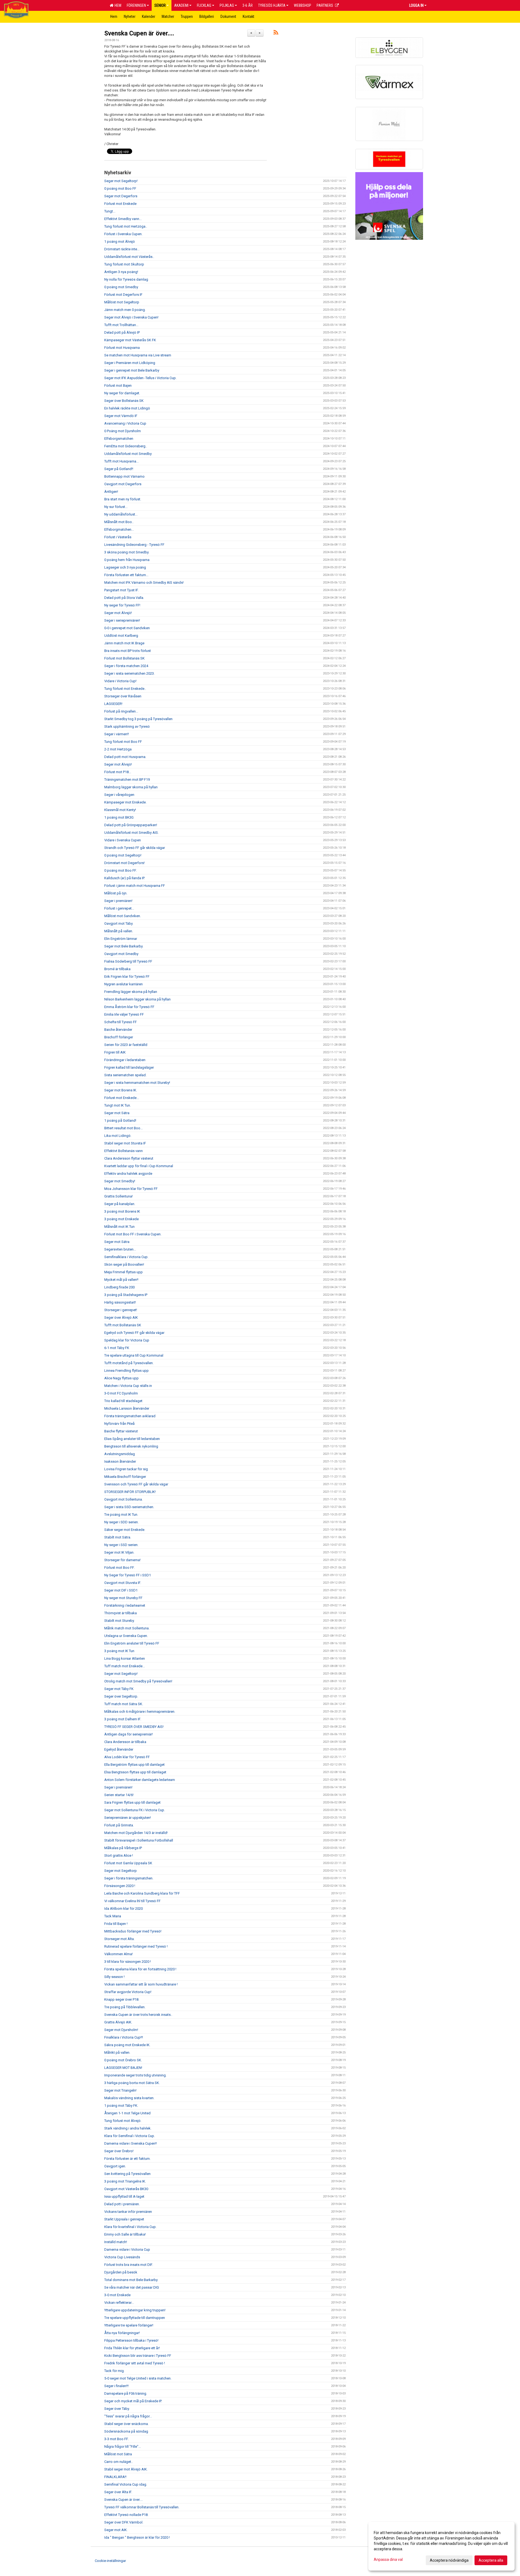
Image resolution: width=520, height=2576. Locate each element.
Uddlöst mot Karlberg (121, 636)
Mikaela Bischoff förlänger (125, 1477)
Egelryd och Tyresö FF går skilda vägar (134, 1333)
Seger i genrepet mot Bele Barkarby (132, 370)
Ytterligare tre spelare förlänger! (129, 2325)
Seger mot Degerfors (121, 196)
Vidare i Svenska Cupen (123, 840)
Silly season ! (114, 1977)
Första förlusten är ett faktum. (127, 2159)
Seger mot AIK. (116, 2530)
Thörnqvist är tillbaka (121, 1613)
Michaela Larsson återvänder (127, 1408)
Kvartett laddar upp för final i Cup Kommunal (139, 1166)
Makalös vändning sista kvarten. (129, 2098)
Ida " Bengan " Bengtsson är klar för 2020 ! (137, 2537)
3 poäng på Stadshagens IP (126, 1295)
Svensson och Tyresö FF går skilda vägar (136, 1484)
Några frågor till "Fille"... (123, 2447)
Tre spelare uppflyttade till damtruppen (135, 2318)
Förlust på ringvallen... (121, 711)
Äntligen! (111, 492)
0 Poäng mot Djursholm (123, 431)
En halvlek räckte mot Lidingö (127, 408)
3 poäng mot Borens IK (122, 1211)
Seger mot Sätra (117, 1113)
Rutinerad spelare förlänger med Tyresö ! (136, 1946)
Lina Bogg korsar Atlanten (125, 1658)
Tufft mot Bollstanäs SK (123, 1325)
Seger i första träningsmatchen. (129, 1878)
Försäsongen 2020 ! (120, 1886)
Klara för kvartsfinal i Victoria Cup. (130, 2227)
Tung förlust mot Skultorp (124, 264)
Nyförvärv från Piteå (119, 1424)
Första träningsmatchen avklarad (130, 1416)
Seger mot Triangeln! (120, 2090)
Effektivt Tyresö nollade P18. (126, 2515)
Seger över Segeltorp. (121, 1696)
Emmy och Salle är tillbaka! (125, 2234)
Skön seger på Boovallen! (124, 1264)
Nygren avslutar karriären (123, 984)
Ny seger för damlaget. (122, 393)
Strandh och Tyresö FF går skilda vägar (135, 848)
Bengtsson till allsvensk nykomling (131, 1446)
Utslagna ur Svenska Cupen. (126, 1636)
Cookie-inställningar (110, 2561)
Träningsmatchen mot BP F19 (127, 780)
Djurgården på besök (121, 2272)
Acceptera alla (491, 2560)
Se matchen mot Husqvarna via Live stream (138, 355)
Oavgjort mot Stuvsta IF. (123, 1583)
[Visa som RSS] (276, 33)
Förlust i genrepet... (119, 908)
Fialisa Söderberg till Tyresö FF (128, 961)
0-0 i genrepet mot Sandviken (127, 628)
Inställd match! (116, 2242)
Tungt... (110, 211)
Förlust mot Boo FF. (119, 1568)
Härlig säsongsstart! (120, 1302)
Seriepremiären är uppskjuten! (128, 1818)
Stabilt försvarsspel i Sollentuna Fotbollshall (139, 1840)
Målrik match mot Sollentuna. (127, 1628)
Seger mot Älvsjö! (118, 613)
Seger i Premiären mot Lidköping (130, 363)
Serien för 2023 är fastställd (126, 1045)
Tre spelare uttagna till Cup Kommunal (134, 1355)
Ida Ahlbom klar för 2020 (123, 1909)
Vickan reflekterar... (119, 2303)
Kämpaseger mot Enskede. (125, 802)
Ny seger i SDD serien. (121, 1522)
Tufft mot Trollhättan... (121, 325)
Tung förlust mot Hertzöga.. (126, 226)
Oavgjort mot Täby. (119, 923)
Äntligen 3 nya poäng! (121, 272)
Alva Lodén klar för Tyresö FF (127, 1757)
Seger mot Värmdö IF (121, 416)
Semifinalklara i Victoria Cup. (126, 1257)
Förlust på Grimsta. (119, 1825)
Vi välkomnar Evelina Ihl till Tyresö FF (132, 1901)
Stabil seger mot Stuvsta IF (125, 1143)
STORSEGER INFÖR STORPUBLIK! (130, 1492)
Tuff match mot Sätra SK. (124, 1704)
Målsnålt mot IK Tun (119, 1227)
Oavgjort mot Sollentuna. (123, 1499)
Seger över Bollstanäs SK (124, 401)
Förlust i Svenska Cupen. (123, 234)
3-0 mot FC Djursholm (121, 1393)
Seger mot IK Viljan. (119, 1552)
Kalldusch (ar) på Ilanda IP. (125, 878)
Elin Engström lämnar (121, 939)
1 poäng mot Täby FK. (121, 2106)
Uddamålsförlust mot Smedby (128, 454)
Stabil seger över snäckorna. (126, 2424)
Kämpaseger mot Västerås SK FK (130, 340)
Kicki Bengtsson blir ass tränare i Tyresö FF (138, 2356)
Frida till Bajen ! (116, 1924)
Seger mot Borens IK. (121, 1090)
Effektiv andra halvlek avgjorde (128, 1174)
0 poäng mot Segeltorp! (123, 855)
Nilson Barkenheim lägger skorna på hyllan (137, 999)
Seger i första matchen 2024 (126, 666)
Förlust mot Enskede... (122, 1098)
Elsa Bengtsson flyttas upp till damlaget (135, 1772)
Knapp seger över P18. (122, 1999)
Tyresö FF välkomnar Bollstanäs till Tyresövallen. (142, 2507)
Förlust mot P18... (118, 772)
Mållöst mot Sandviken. (123, 916)
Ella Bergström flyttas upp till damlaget (134, 1765)
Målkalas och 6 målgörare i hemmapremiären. (140, 1712)
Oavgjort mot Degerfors (123, 484)
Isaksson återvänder (120, 1461)
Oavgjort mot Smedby (121, 954)
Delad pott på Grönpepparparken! (131, 825)
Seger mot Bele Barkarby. (124, 946)
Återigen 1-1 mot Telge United (127, 2113)
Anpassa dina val (388, 2559)
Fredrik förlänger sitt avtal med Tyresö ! (135, 2363)
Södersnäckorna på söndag (126, 2431)
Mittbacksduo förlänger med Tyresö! (133, 1931)
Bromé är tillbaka (117, 969)
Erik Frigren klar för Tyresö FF (127, 977)
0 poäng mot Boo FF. (121, 870)
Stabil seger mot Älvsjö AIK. (126, 2469)
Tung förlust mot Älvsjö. (123, 2121)
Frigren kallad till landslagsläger (129, 1067)
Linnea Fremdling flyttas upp (126, 1371)
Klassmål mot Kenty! (120, 810)
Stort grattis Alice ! (119, 1855)
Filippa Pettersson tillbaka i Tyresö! (131, 2340)
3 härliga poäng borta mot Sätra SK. (132, 2083)
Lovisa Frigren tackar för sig (126, 1469)
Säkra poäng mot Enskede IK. (127, 2045)
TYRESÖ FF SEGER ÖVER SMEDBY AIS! (134, 1727)
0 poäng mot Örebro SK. (123, 2060)
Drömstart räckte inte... (122, 249)
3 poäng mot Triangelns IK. (125, 2181)
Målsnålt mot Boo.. (119, 522)
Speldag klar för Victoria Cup (127, 1340)
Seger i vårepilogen (119, 795)
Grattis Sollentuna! (118, 1196)
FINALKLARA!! (115, 2477)
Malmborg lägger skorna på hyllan (131, 787)
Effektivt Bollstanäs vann (123, 1151)
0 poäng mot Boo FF (120, 188)
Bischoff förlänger (119, 1037)
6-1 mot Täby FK (117, 1348)
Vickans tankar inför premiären (128, 2212)
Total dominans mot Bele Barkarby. (131, 2280)
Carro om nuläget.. (118, 2462)
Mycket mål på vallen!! (121, 1280)
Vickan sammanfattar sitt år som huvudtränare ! (141, 1984)
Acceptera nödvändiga (449, 2560)
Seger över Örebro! (119, 2151)
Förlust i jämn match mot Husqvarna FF (135, 886)
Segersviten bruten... (120, 1249)
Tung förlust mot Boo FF (123, 742)
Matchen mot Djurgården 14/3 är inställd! (136, 1833)
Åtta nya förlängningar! (122, 2333)
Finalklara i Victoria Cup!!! (124, 2037)
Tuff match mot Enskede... (125, 1666)
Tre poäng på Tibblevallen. (125, 2007)
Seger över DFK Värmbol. (124, 2522)
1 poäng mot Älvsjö (120, 242)
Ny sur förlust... (116, 507)
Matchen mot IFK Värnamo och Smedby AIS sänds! (144, 583)
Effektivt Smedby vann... (123, 219)
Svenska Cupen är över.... (139, 33)
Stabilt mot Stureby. (119, 1621)
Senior (160, 5)
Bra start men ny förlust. (123, 499)
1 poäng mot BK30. (119, 817)
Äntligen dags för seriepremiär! (129, 1734)
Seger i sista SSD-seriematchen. (129, 1507)
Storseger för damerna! (122, 1560)
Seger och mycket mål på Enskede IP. (133, 2401)
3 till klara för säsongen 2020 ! (128, 1962)
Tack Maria (113, 1916)
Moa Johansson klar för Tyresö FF (131, 1189)
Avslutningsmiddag (120, 1454)
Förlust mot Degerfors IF (123, 295)
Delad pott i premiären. (122, 2204)
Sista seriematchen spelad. (125, 1075)
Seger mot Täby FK (119, 1689)
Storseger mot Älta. (119, 1939)
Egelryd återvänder (119, 1749)
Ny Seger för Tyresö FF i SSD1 (128, 1575)
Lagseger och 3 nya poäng (125, 567)
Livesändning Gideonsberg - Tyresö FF (134, 545)
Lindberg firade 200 (119, 1287)
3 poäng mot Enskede (121, 1219)
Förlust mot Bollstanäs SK (124, 658)
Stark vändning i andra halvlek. (128, 2128)
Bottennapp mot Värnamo (124, 476)
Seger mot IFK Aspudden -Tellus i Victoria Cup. (140, 378)
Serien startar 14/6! (119, 1795)
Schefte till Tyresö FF (121, 1022)
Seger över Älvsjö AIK (121, 1317)
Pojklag (227, 5)
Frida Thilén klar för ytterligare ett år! (132, 2348)
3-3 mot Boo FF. (116, 2439)
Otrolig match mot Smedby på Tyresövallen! (138, 1681)
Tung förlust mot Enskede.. (125, 689)
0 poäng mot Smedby (121, 287)
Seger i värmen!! (117, 734)
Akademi (181, 5)
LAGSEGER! (113, 704)
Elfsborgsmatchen (119, 439)
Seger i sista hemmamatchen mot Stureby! (137, 1083)
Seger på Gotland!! (119, 469)
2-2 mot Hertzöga (118, 749)
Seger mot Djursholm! (121, 2030)
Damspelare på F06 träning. (126, 2393)
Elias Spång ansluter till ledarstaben (132, 1439)
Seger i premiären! (118, 901)
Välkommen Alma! (118, 1954)
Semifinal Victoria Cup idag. (126, 2484)
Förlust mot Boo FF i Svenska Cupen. (133, 1234)
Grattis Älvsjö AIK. (118, 2022)
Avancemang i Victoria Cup (125, 423)
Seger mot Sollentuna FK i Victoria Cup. (135, 1810)
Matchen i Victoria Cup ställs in (128, 1386)
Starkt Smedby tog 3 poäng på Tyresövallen (138, 719)
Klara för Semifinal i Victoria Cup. (130, 2136)
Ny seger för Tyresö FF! (122, 605)
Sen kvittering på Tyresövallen (127, 2174)
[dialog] (441, 2546)
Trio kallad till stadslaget (123, 1401)
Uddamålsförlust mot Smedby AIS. (131, 833)
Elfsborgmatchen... (119, 529)
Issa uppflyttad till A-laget (124, 2196)
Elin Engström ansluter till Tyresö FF (132, 1643)
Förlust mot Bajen (118, 385)
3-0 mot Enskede (117, 2295)
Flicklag (204, 5)
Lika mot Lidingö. (118, 1136)
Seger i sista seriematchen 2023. (129, 673)
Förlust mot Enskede (120, 204)
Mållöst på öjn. (116, 893)
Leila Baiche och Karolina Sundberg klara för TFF (142, 1893)
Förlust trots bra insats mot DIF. (129, 2265)
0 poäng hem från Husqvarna (127, 560)
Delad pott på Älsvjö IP (122, 332)
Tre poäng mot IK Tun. (121, 1515)
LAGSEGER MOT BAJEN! (123, 2068)
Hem (117, 5)
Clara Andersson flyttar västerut (129, 1158)
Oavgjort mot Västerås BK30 (126, 2189)
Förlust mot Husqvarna (122, 348)
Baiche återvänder (118, 1030)
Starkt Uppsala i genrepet (124, 2219)
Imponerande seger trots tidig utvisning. (135, 2075)
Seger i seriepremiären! (122, 620)
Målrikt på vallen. (117, 2052)
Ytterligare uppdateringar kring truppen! (135, 2310)
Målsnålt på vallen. (119, 931)
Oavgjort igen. (115, 2166)
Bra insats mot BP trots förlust (128, 651)
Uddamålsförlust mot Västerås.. (129, 257)
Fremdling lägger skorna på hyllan (131, 992)
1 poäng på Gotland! (120, 1120)
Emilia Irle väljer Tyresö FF (124, 1014)
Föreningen (136, 5)
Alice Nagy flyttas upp (121, 1378)
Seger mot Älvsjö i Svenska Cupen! (131, 317)
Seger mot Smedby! (120, 1181)
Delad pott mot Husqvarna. (125, 757)
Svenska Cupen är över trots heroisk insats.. (138, 2015)
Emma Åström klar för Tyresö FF (129, 1007)
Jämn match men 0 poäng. (125, 310)
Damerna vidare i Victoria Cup (127, 2250)
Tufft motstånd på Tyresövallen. (129, 1363)
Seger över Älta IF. (118, 2492)
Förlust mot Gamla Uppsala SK (128, 1863)
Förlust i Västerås (118, 537)
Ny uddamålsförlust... (121, 514)
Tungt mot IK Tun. (118, 1105)
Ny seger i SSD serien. (121, 1545)
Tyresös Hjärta (272, 5)
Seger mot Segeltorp (121, 1871)
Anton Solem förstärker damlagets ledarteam (140, 1780)
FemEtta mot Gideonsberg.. (126, 446)
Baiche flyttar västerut (121, 1431)
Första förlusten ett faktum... (126, 575)
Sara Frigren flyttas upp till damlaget (132, 1802)
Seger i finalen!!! (116, 2386)
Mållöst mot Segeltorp (122, 302)
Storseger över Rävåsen (123, 696)
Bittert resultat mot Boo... (123, 1128)
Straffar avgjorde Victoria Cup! (128, 1992)
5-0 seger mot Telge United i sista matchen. (138, 2378)
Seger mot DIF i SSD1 (121, 1590)
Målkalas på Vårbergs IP (123, 1848)
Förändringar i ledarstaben (125, 1060)
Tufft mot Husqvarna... (121, 461)
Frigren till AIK (115, 1052)
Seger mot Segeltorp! (121, 181)
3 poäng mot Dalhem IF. (123, 1719)
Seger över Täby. (117, 2409)
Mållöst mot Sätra (118, 2454)
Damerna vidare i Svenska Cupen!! (131, 2143)
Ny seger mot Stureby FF (123, 1598)
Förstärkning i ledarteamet (125, 1605)
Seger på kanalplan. (120, 1204)
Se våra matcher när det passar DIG (132, 2287)
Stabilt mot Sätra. (118, 1537)
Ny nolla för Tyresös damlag (126, 279)
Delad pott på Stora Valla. (124, 598)
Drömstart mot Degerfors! (124, 863)
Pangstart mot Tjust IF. (121, 590)
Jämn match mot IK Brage (124, 643)
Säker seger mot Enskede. (125, 1530)
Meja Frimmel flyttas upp (123, 1272)
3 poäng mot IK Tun (119, 1651)
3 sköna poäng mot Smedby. (127, 552)
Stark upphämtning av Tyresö (127, 726)
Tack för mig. (114, 2371)
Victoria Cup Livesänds (122, 2257)
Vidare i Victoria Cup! (120, 681)
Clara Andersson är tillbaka (125, 1742)
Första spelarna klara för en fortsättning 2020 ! (140, 1969)
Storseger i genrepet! (121, 1310)
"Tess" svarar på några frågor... (128, 2416)
